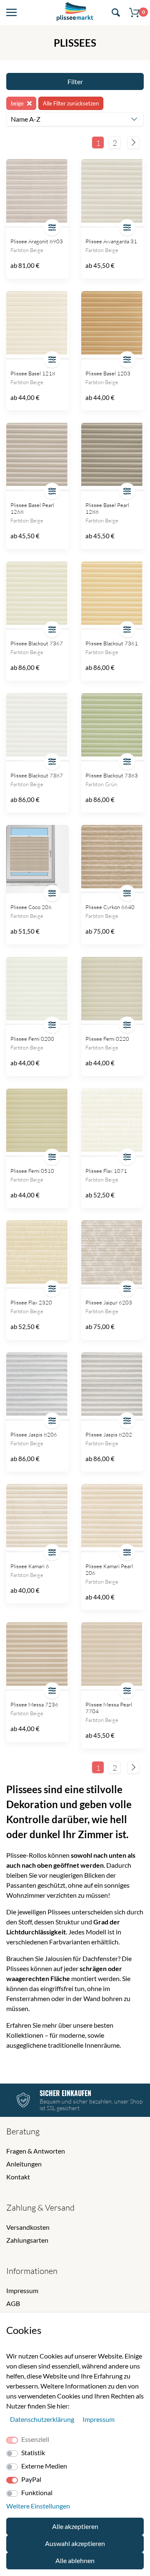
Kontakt (18, 2177)
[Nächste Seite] (133, 142)
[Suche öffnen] (116, 13)
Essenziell (35, 2439)
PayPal (31, 2479)
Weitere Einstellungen (38, 2506)
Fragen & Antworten (36, 2151)
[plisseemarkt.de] (75, 13)
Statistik (33, 2452)
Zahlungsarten (27, 2240)
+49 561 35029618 (64, 2108)
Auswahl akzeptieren (75, 2543)
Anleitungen (24, 2164)
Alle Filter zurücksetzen (71, 103)
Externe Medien (44, 2466)
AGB (13, 2303)
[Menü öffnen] (11, 13)
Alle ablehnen (75, 2560)
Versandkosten (28, 2227)
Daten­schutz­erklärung (43, 2419)
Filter (75, 81)
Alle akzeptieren (75, 2526)
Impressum (22, 2290)
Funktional (37, 2492)
